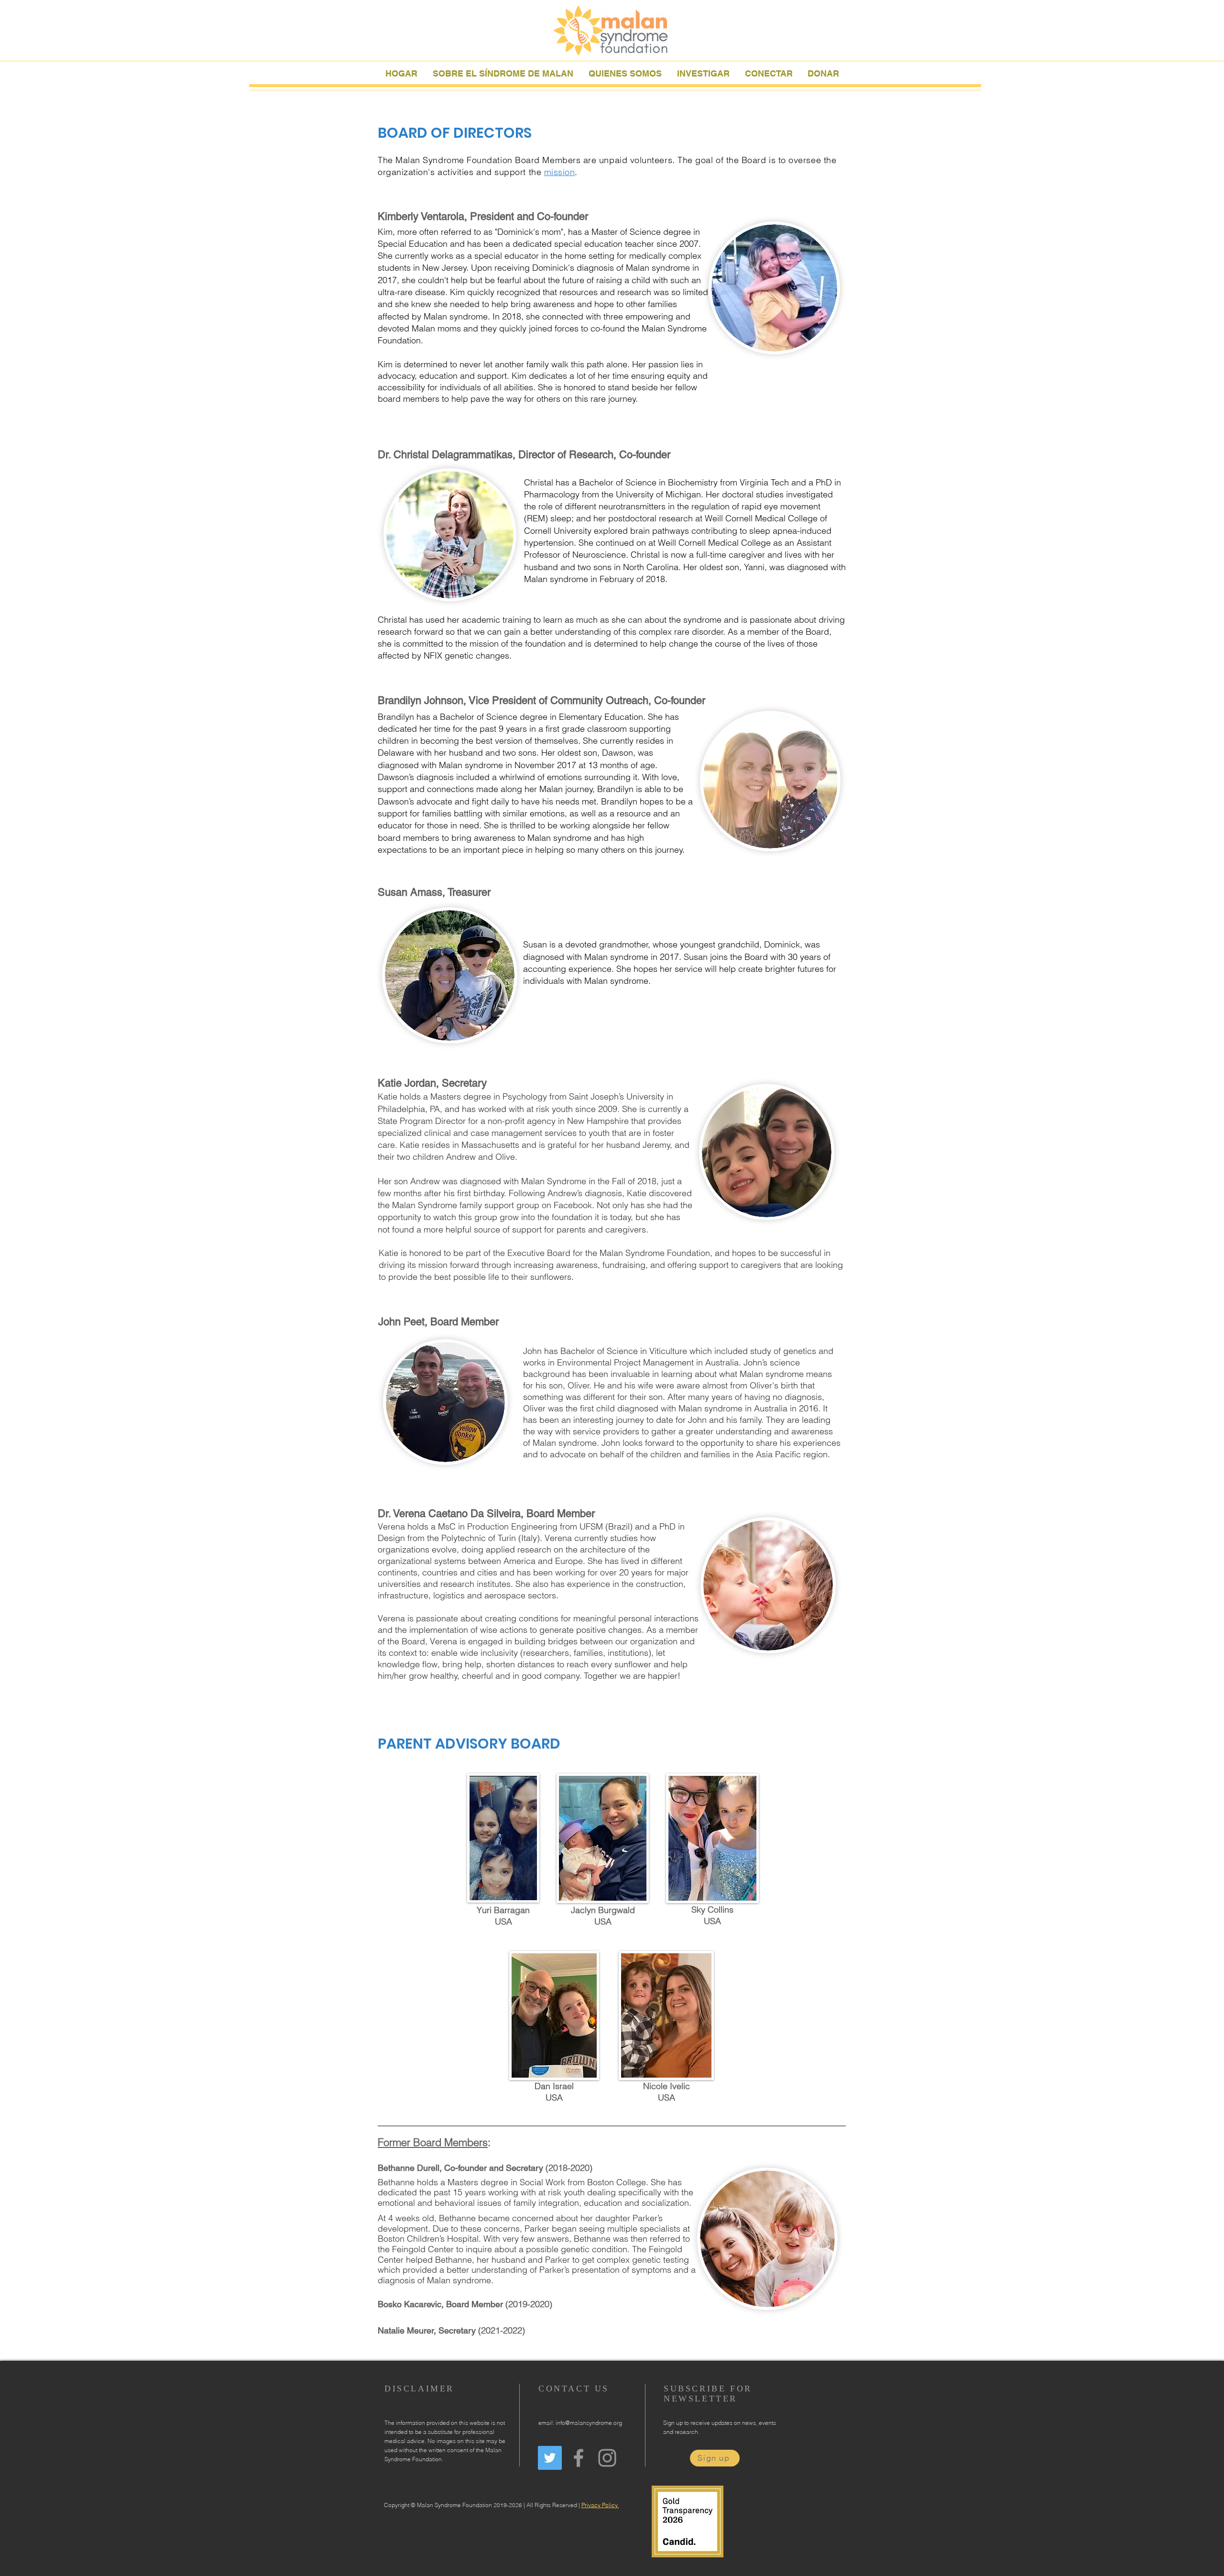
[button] (625, 72)
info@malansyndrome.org (589, 2423)
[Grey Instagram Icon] (607, 2458)
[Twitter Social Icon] (550, 2458)
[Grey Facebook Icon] (579, 2458)
